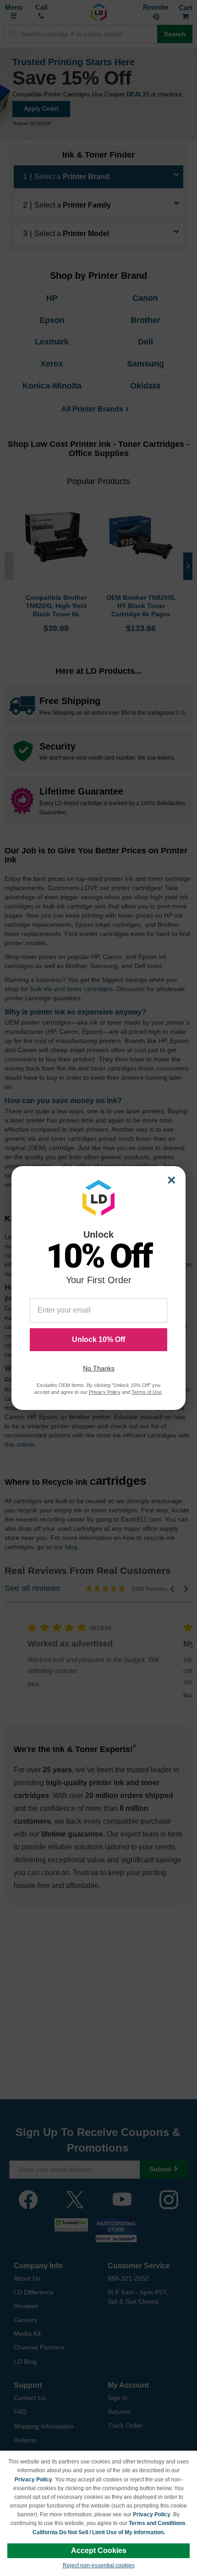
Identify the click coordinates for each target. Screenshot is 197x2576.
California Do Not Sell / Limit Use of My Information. (99, 2532)
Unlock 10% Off (98, 1339)
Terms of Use (147, 1392)
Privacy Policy (33, 2480)
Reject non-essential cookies (99, 2565)
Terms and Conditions (157, 2523)
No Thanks (99, 1368)
